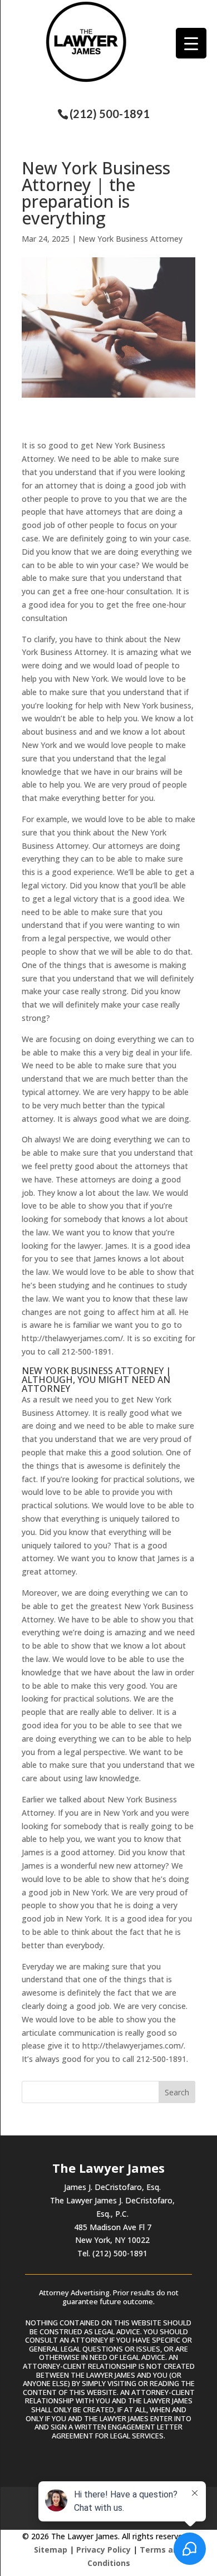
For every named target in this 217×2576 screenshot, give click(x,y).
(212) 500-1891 (110, 114)
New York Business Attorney (130, 239)
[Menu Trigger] (191, 43)
